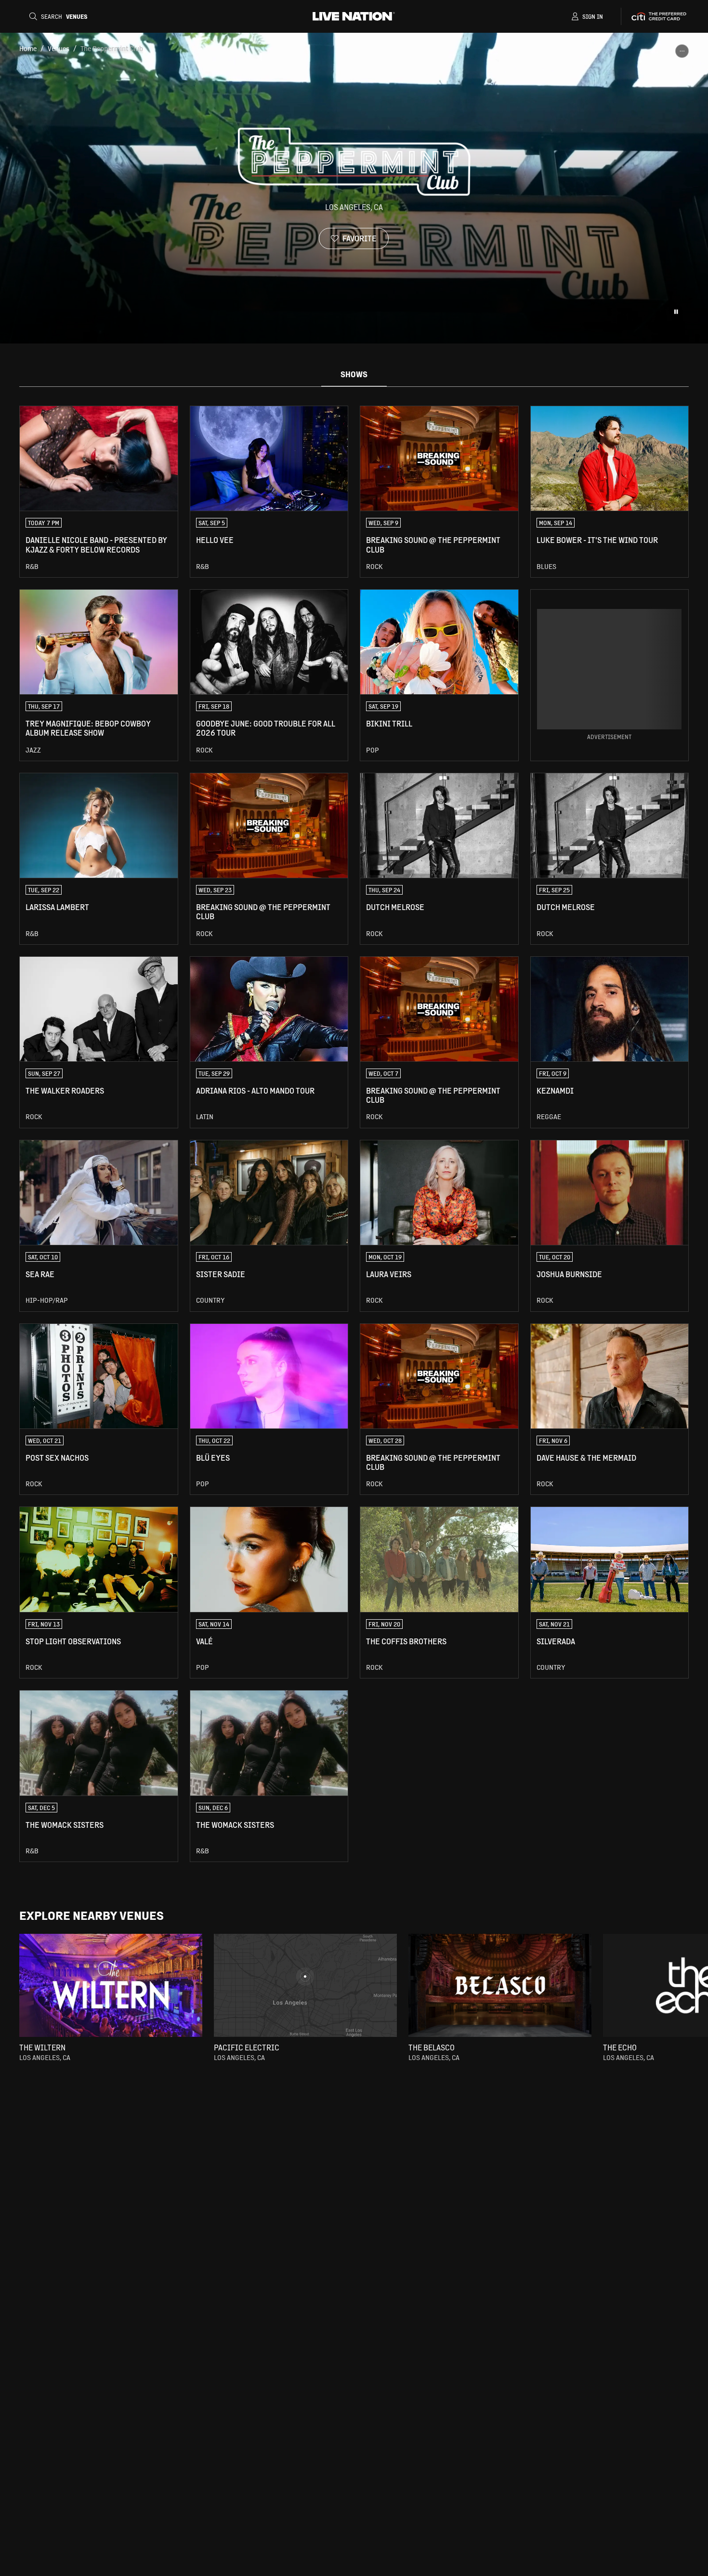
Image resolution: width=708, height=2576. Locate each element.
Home (28, 48)
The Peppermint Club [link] (112, 48)
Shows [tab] (354, 374)
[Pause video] (676, 312)
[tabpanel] (354, 1134)
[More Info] (682, 51)
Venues (59, 48)
